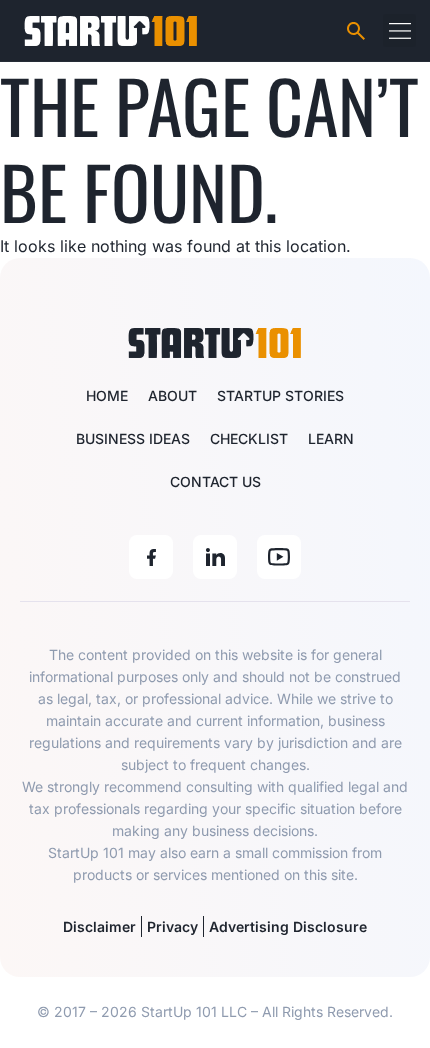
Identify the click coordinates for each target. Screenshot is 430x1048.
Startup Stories (280, 395)
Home (107, 395)
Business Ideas (133, 438)
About (172, 395)
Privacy (172, 926)
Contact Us (215, 481)
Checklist (249, 438)
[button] (399, 30)
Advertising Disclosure (288, 926)
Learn (331, 438)
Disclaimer (99, 926)
